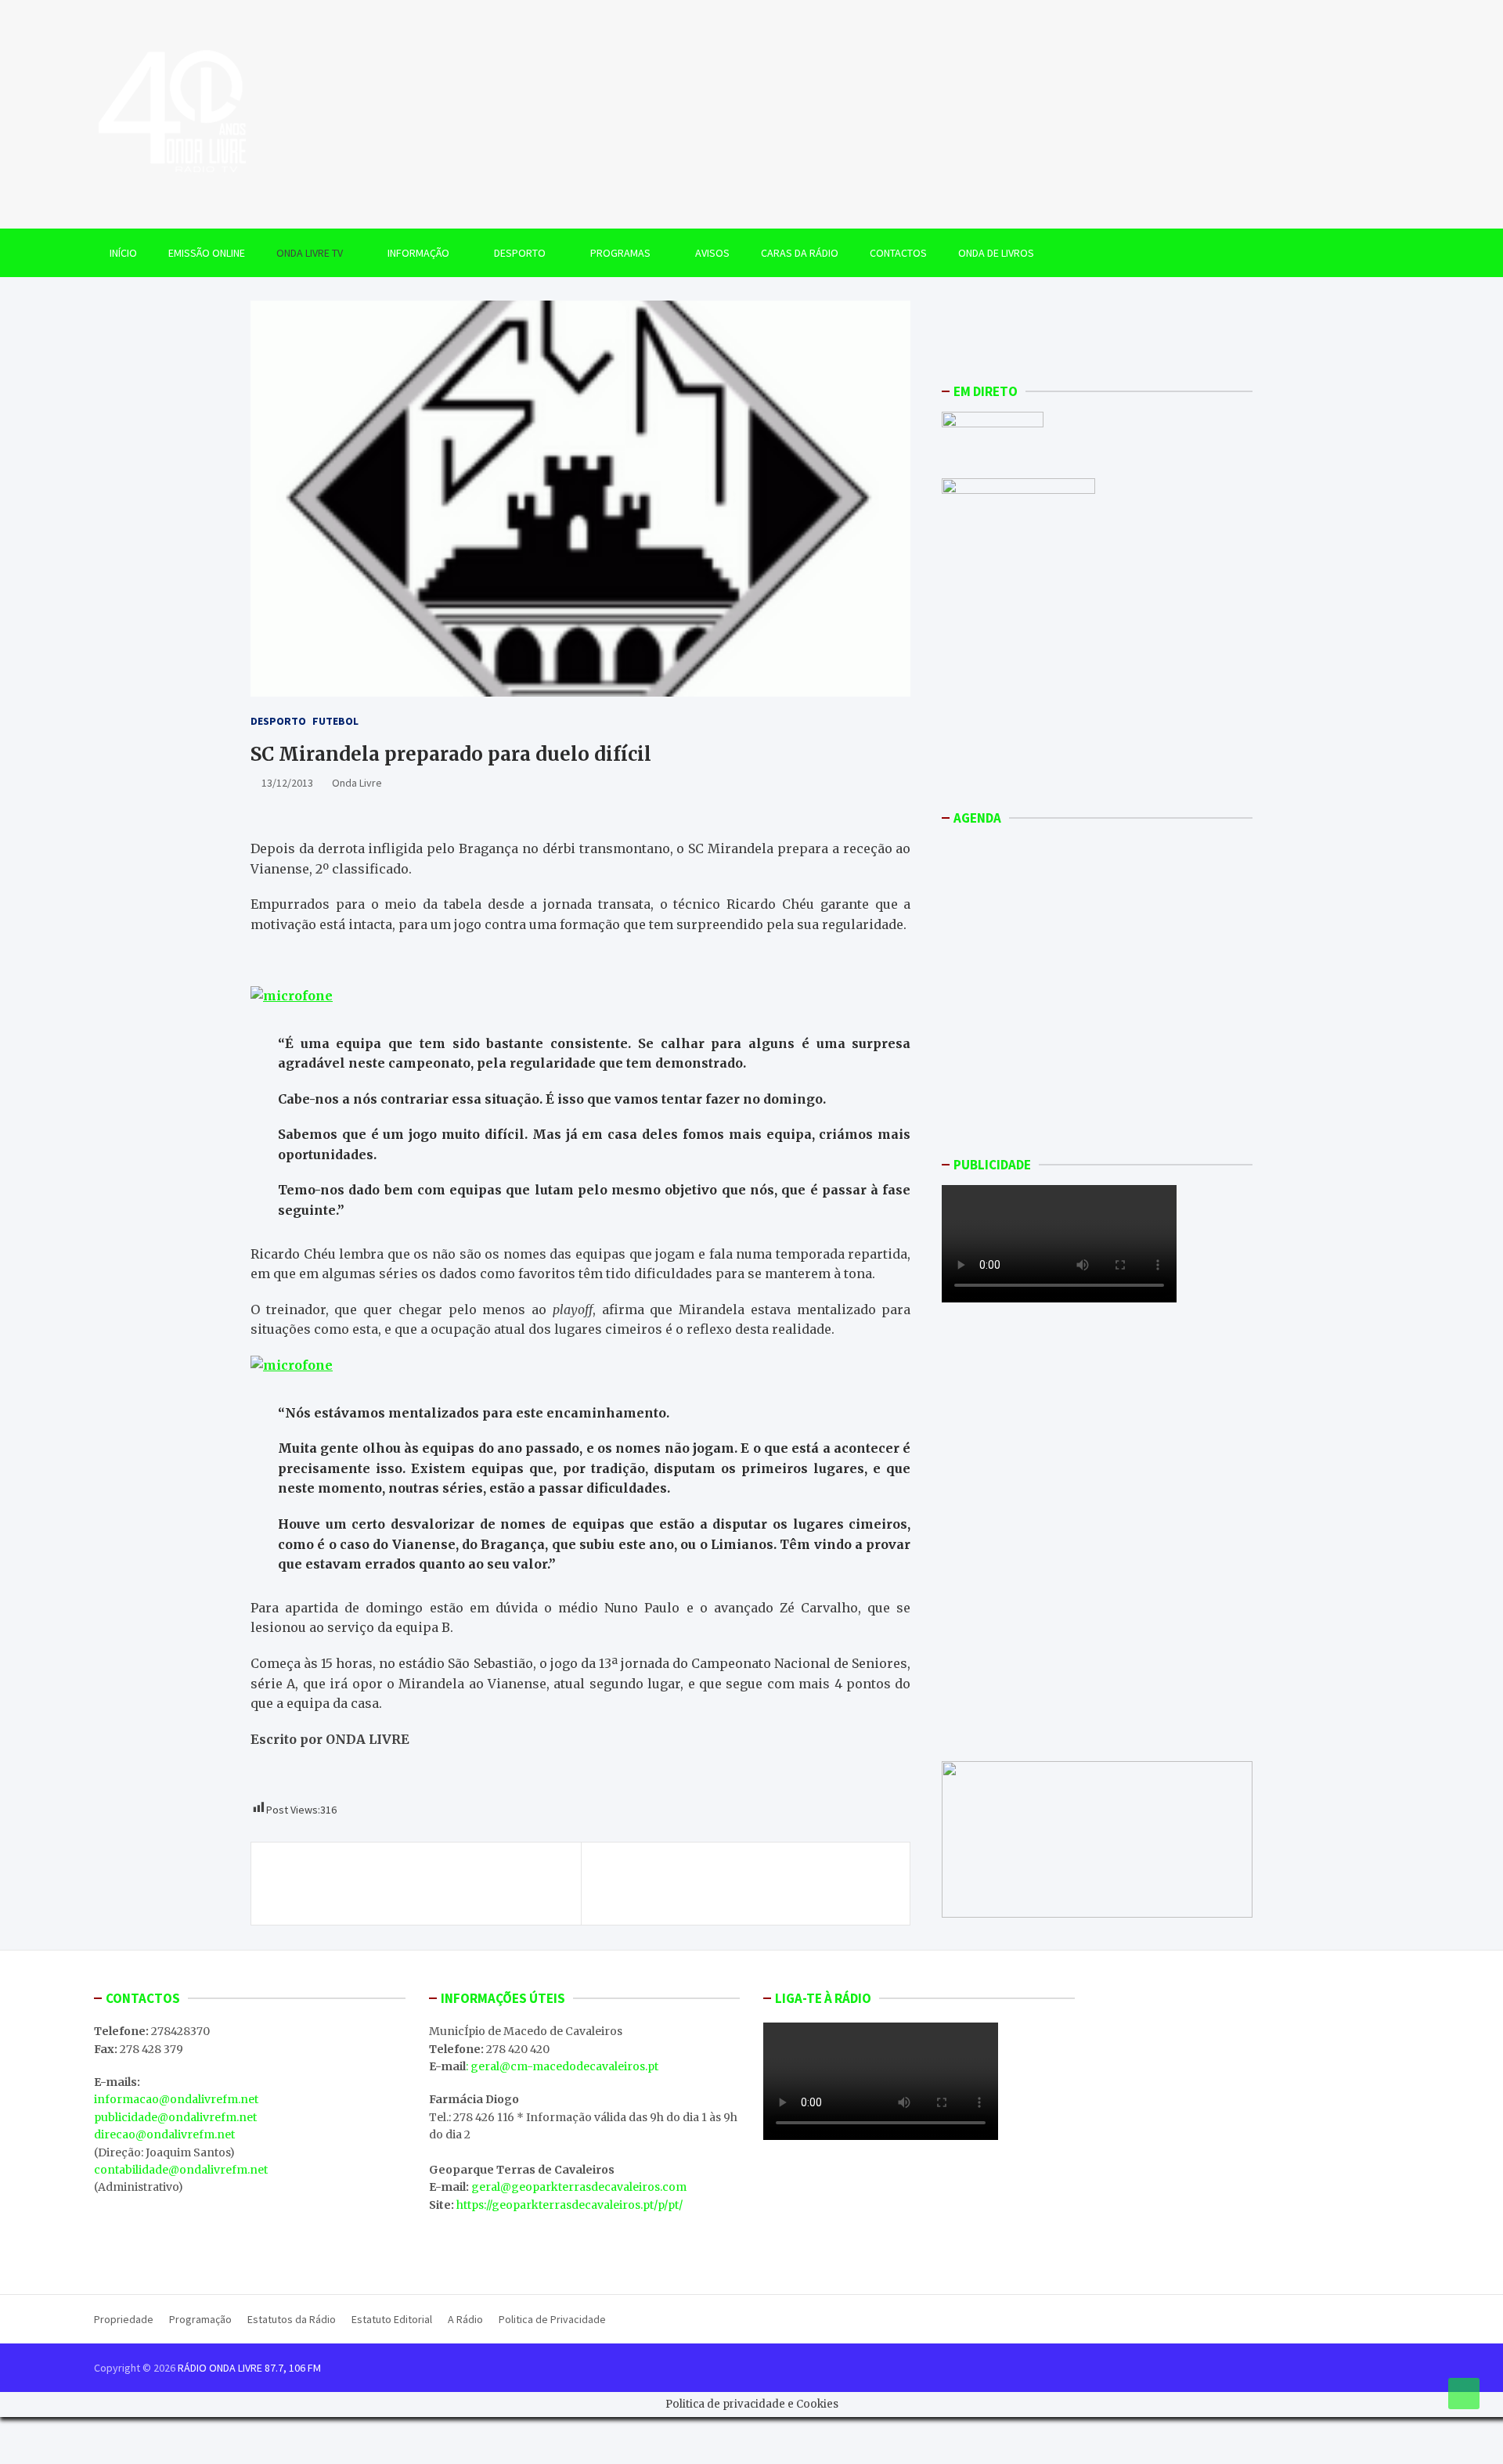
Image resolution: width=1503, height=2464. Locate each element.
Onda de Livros (996, 253)
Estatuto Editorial (392, 2319)
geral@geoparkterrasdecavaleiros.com (579, 2187)
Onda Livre (357, 783)
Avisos (712, 253)
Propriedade (124, 2319)
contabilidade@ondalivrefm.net (181, 2170)
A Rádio (465, 2319)
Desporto (520, 253)
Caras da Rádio (800, 253)
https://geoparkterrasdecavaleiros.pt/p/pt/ (569, 2205)
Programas (620, 253)
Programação (200, 2319)
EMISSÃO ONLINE (207, 253)
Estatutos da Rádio (292, 2319)
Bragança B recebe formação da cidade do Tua (418, 1875)
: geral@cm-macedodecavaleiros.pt (562, 2066)
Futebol (335, 721)
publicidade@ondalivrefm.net (175, 2117)
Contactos (898, 253)
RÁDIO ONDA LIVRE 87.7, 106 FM (249, 2368)
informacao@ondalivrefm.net (176, 2099)
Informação (418, 253)
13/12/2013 (287, 783)
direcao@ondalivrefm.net (164, 2134)
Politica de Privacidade (552, 2319)
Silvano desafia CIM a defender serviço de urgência (757, 1883)
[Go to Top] (1464, 2394)
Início (123, 253)
